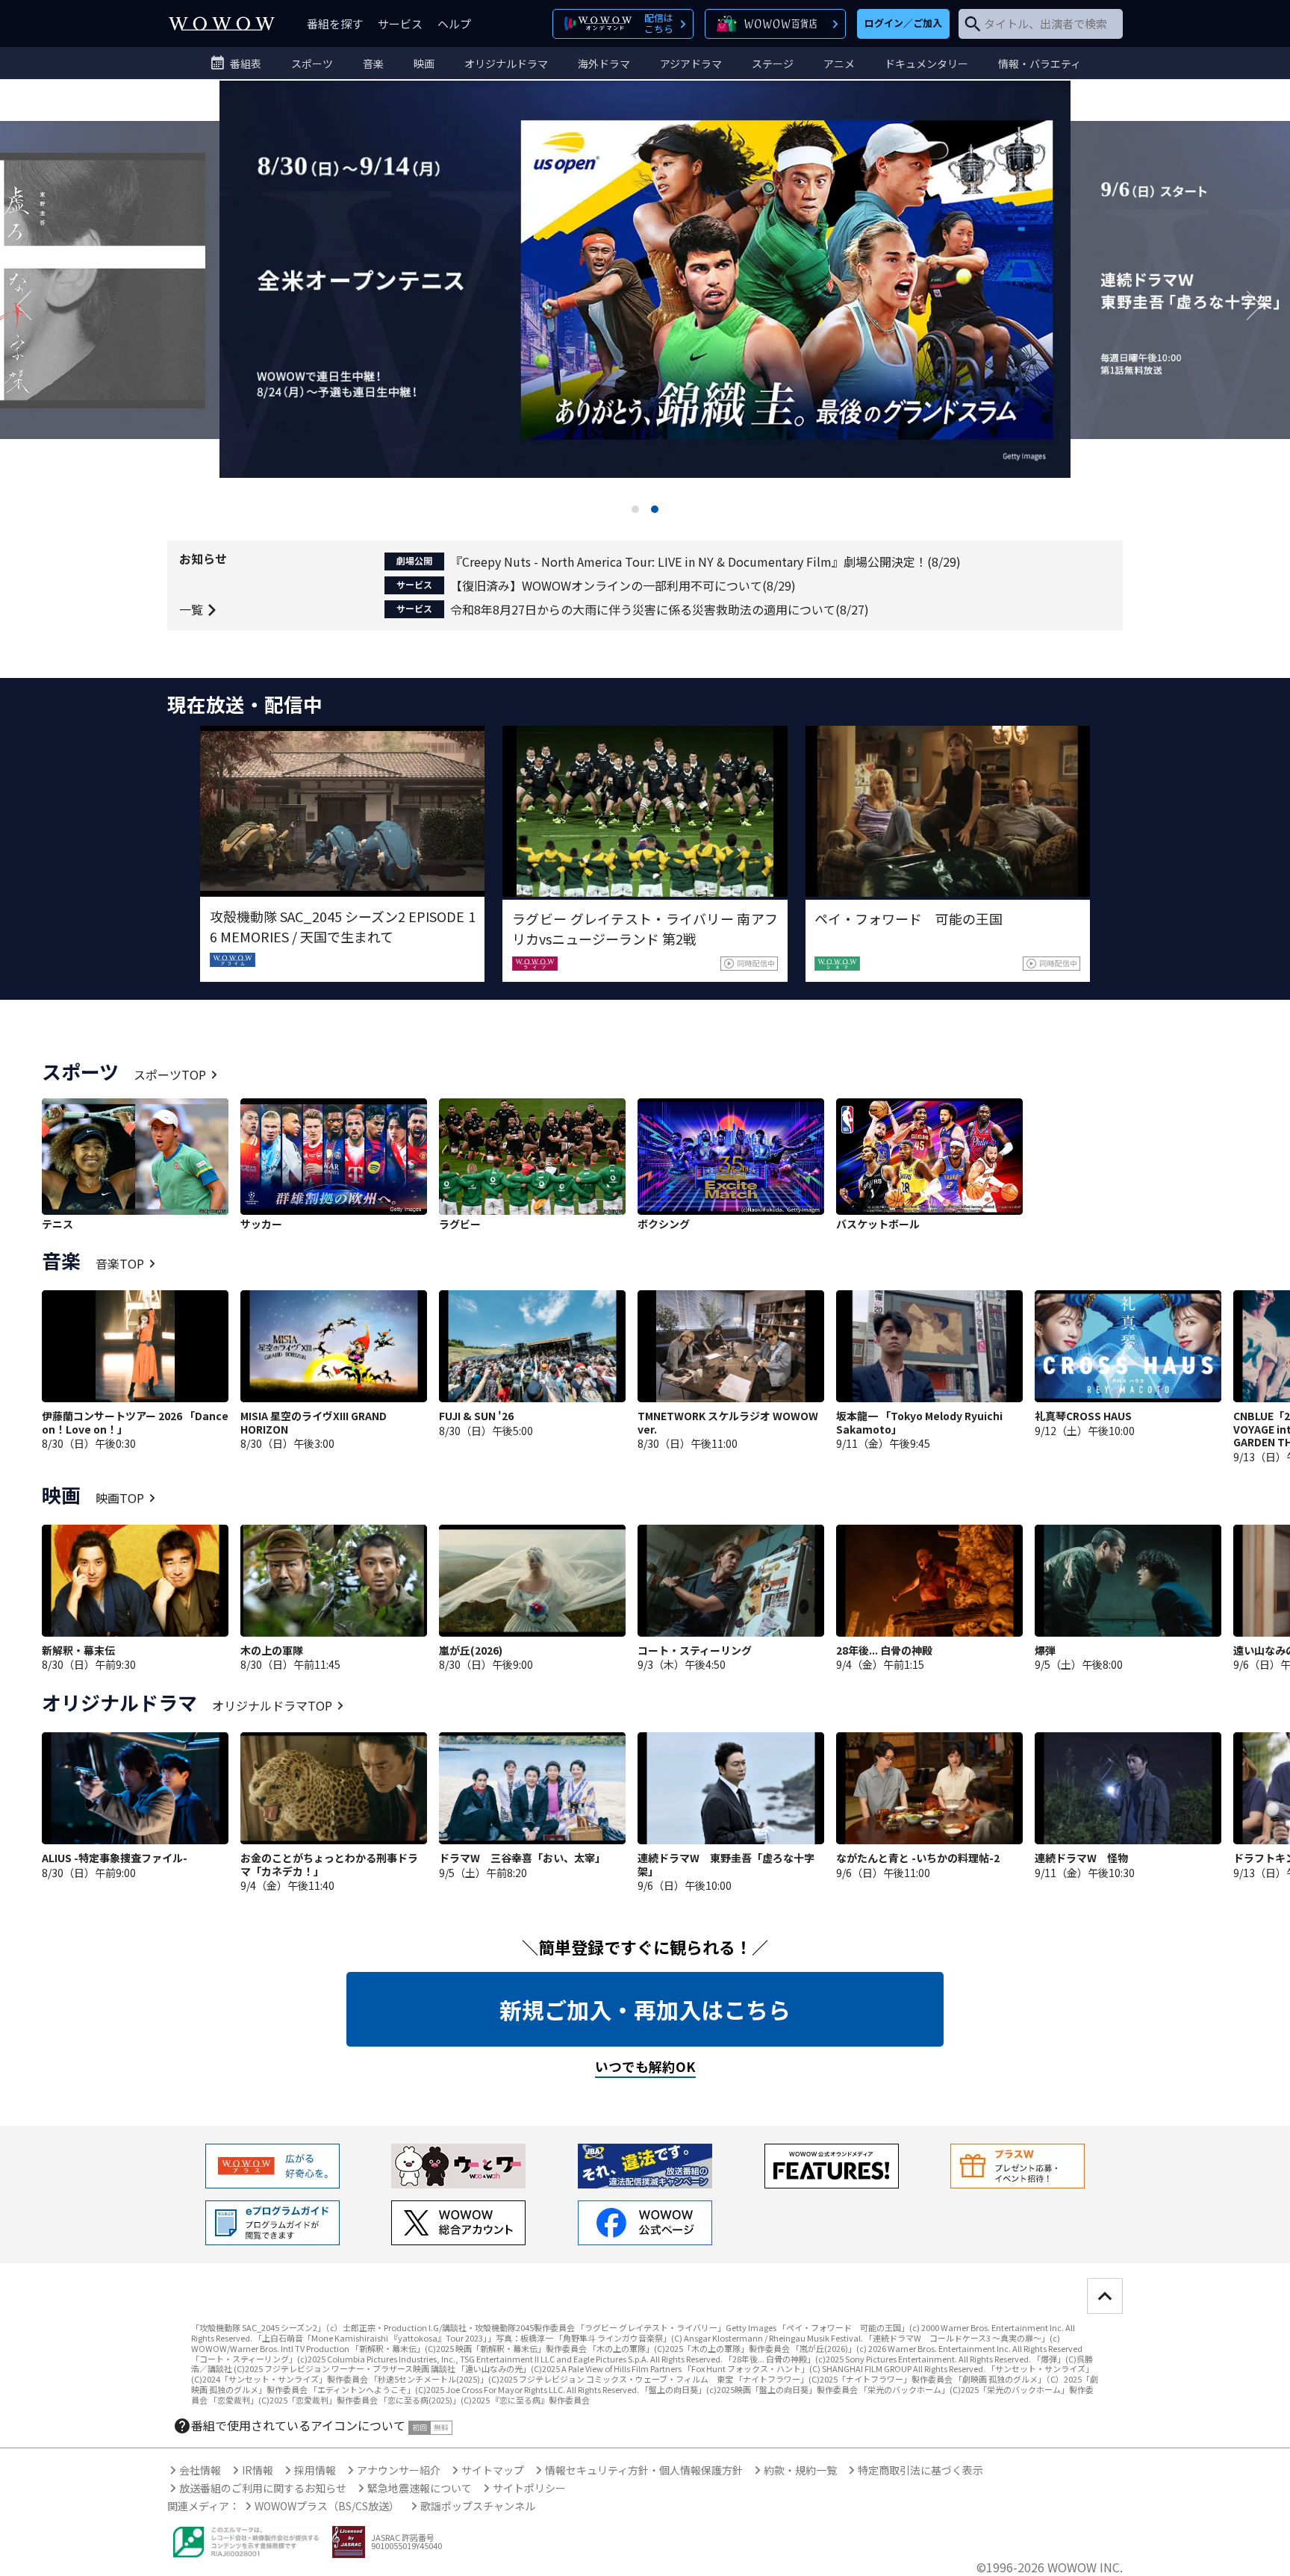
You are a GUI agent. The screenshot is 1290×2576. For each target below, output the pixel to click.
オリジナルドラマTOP (272, 1705)
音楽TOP (120, 1263)
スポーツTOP (170, 1074)
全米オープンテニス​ (645, 305)
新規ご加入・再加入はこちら (645, 2009)
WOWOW (222, 24)
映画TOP (120, 1498)
